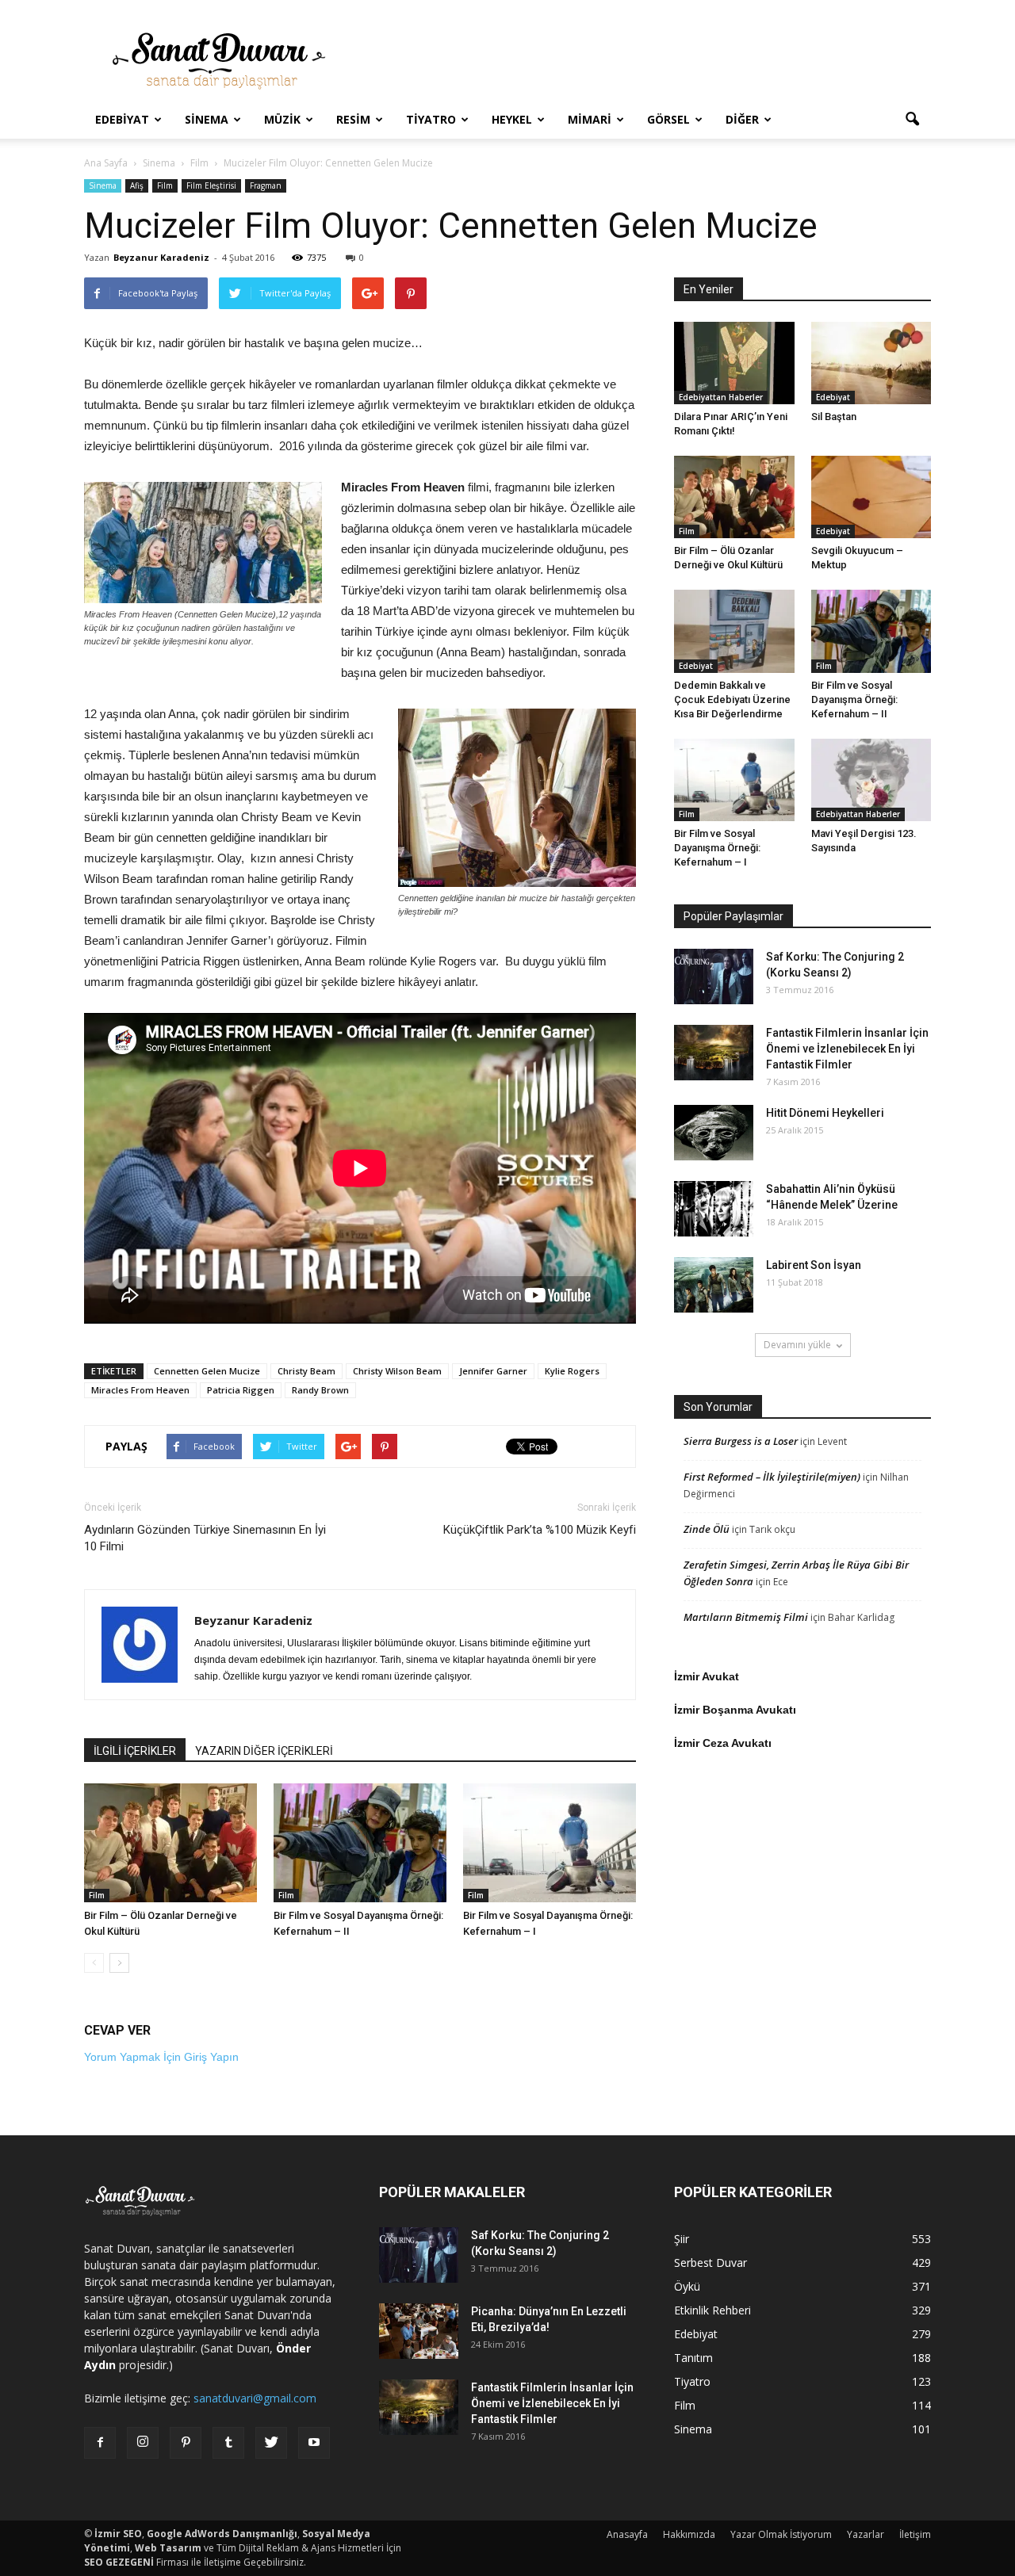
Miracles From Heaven (140, 1390)
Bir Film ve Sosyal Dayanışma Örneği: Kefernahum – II (854, 699)
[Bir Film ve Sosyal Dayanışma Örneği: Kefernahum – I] (550, 1843)
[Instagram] (143, 2443)
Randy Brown (320, 1390)
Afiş (137, 185)
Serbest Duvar (710, 2263)
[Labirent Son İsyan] (714, 1285)
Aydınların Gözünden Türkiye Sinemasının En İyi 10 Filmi (205, 1538)
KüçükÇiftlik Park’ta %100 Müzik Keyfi (540, 1530)
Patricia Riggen (241, 1390)
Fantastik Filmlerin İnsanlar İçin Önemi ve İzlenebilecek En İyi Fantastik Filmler (847, 1049)
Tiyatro (431, 119)
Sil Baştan (834, 417)
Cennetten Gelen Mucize (207, 1371)
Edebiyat (122, 119)
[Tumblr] (228, 2443)
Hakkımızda (689, 2534)
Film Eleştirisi (211, 185)
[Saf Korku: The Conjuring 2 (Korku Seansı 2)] (714, 977)
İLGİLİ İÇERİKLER (135, 1751)
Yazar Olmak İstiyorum (781, 2534)
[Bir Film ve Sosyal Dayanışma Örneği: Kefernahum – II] (360, 1843)
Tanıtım (693, 2358)
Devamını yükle (797, 1345)
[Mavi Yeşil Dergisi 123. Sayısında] (871, 780)
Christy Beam (306, 1371)
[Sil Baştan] (871, 363)
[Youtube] (314, 2443)
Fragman (266, 185)
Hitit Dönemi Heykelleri (825, 1113)
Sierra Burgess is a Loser (741, 1441)
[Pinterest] (186, 2443)
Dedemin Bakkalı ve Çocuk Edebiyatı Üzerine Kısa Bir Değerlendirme (732, 699)
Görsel (668, 119)
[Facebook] (100, 2443)
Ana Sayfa (106, 163)
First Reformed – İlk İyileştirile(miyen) (772, 1477)
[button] (912, 120)
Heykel (512, 119)
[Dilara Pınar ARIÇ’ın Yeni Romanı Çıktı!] (734, 363)
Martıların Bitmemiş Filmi (746, 1617)
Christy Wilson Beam (397, 1371)
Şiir (682, 2239)
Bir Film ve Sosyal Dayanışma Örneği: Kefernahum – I (717, 848)
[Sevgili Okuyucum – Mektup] (871, 497)
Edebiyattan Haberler (721, 397)
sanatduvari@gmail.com (255, 2398)
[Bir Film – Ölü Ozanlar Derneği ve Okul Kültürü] (170, 1843)
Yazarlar (866, 2534)
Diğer (742, 119)
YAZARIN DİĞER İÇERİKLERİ (264, 1751)
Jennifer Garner (493, 1371)
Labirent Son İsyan (814, 1265)
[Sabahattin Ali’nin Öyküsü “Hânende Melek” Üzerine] (714, 1209)
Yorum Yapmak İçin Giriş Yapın (161, 2057)
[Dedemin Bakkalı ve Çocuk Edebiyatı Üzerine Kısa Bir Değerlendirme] (734, 631)
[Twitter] (271, 2443)
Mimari (590, 119)
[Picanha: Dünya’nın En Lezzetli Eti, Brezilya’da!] (419, 2331)
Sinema (207, 119)
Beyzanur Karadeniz (161, 257)
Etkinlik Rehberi (712, 2310)
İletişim (915, 2534)
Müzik (282, 119)
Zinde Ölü (707, 1529)
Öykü (687, 2286)
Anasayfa (627, 2534)
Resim (353, 119)
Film (165, 185)
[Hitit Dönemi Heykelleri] (714, 1133)
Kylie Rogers (572, 1371)
